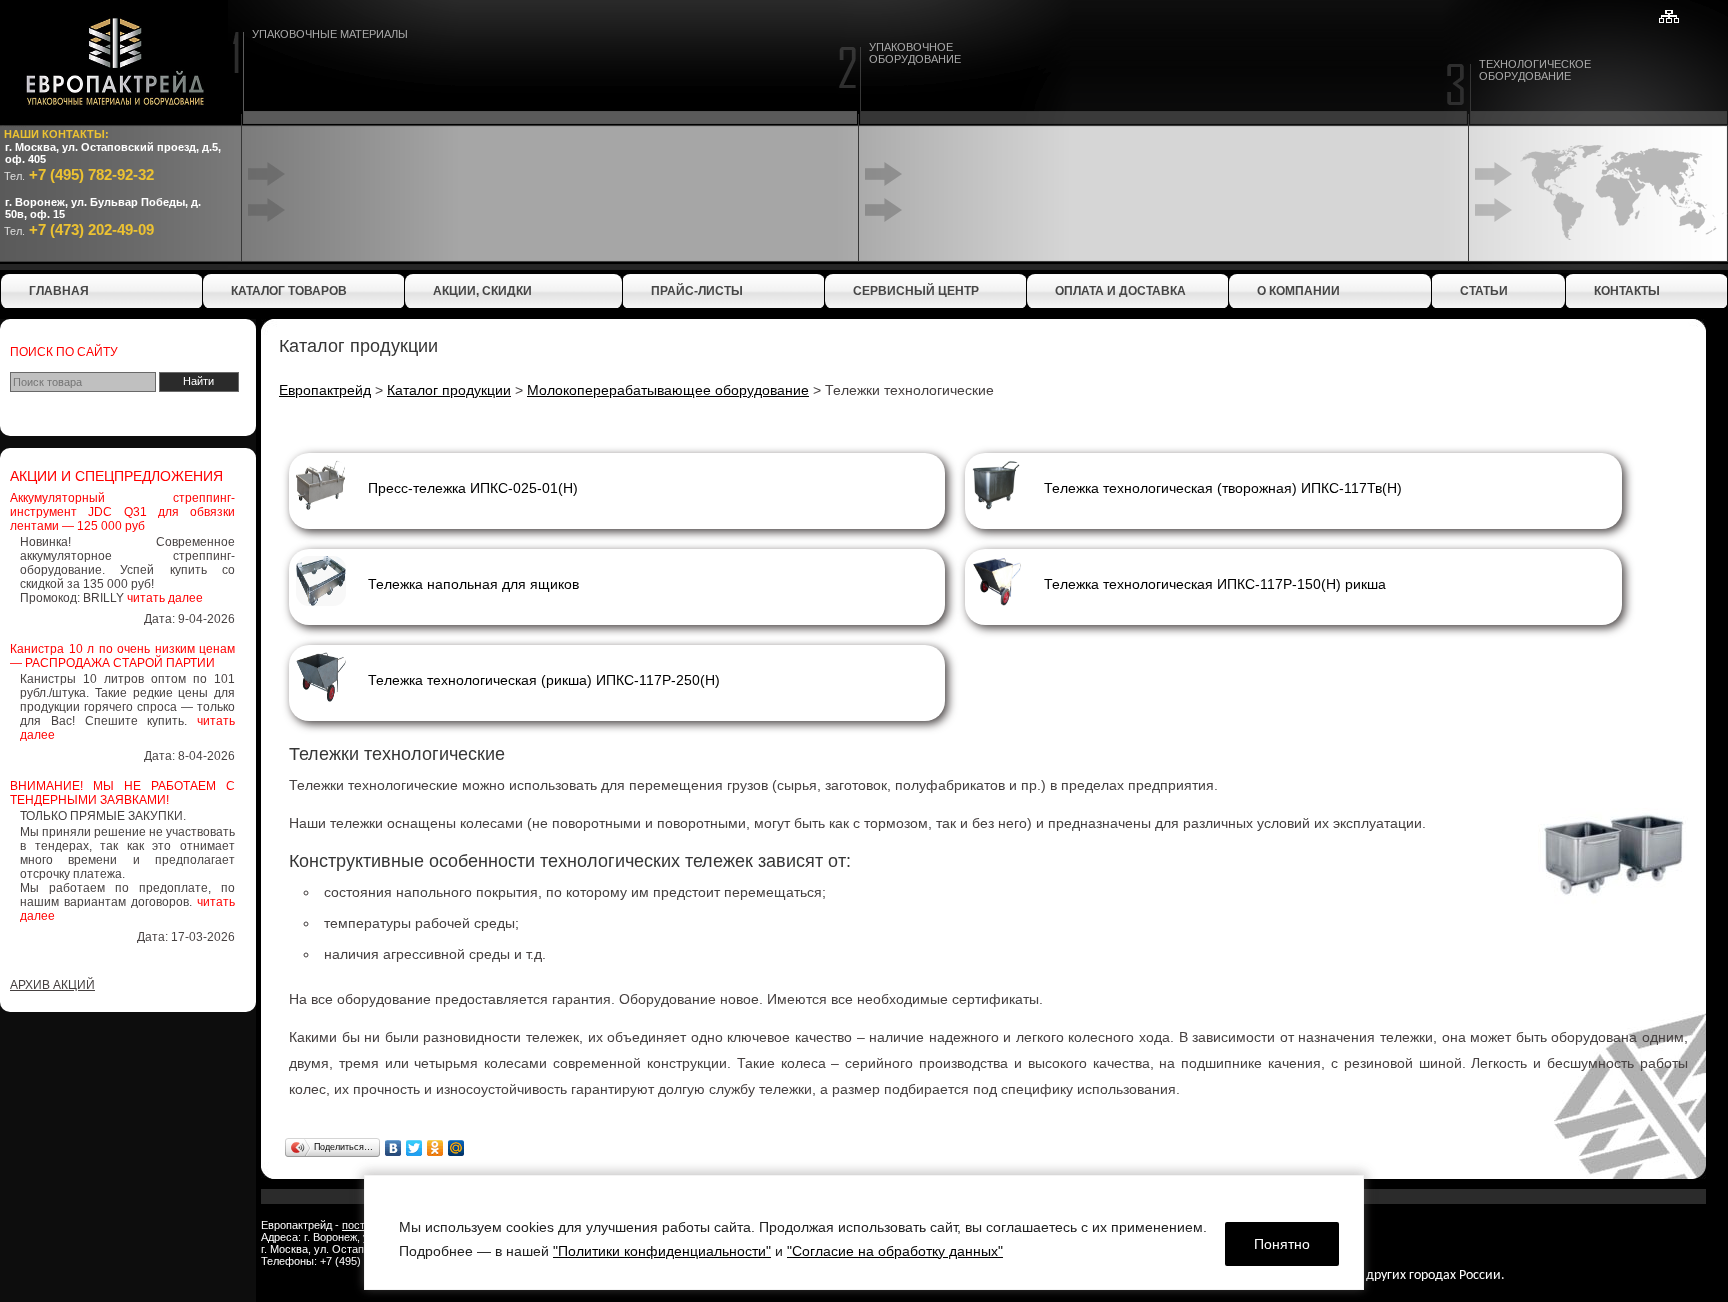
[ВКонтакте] (393, 1148)
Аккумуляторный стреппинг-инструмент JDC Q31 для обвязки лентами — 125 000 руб (122, 512)
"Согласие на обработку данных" (895, 1251)
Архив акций (52, 985)
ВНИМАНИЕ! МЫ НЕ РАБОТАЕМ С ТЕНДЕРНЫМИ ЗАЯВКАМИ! (122, 793)
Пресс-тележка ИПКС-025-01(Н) (473, 488)
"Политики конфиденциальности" (662, 1251)
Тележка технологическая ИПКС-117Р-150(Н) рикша (1215, 584)
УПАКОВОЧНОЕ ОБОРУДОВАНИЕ (915, 53)
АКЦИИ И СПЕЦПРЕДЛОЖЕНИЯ (116, 476)
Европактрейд (325, 390)
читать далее (165, 598)
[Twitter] (414, 1148)
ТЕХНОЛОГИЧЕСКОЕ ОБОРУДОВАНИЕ (1535, 70)
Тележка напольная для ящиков (473, 584)
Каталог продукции (449, 390)
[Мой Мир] (456, 1148)
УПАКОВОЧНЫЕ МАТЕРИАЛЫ (330, 34)
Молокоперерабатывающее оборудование (668, 390)
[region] (864, 1232)
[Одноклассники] (435, 1148)
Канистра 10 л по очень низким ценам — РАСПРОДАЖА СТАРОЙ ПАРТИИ (122, 656)
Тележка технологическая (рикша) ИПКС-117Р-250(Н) (544, 680)
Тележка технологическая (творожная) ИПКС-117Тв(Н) (1223, 488)
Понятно (1282, 1244)
